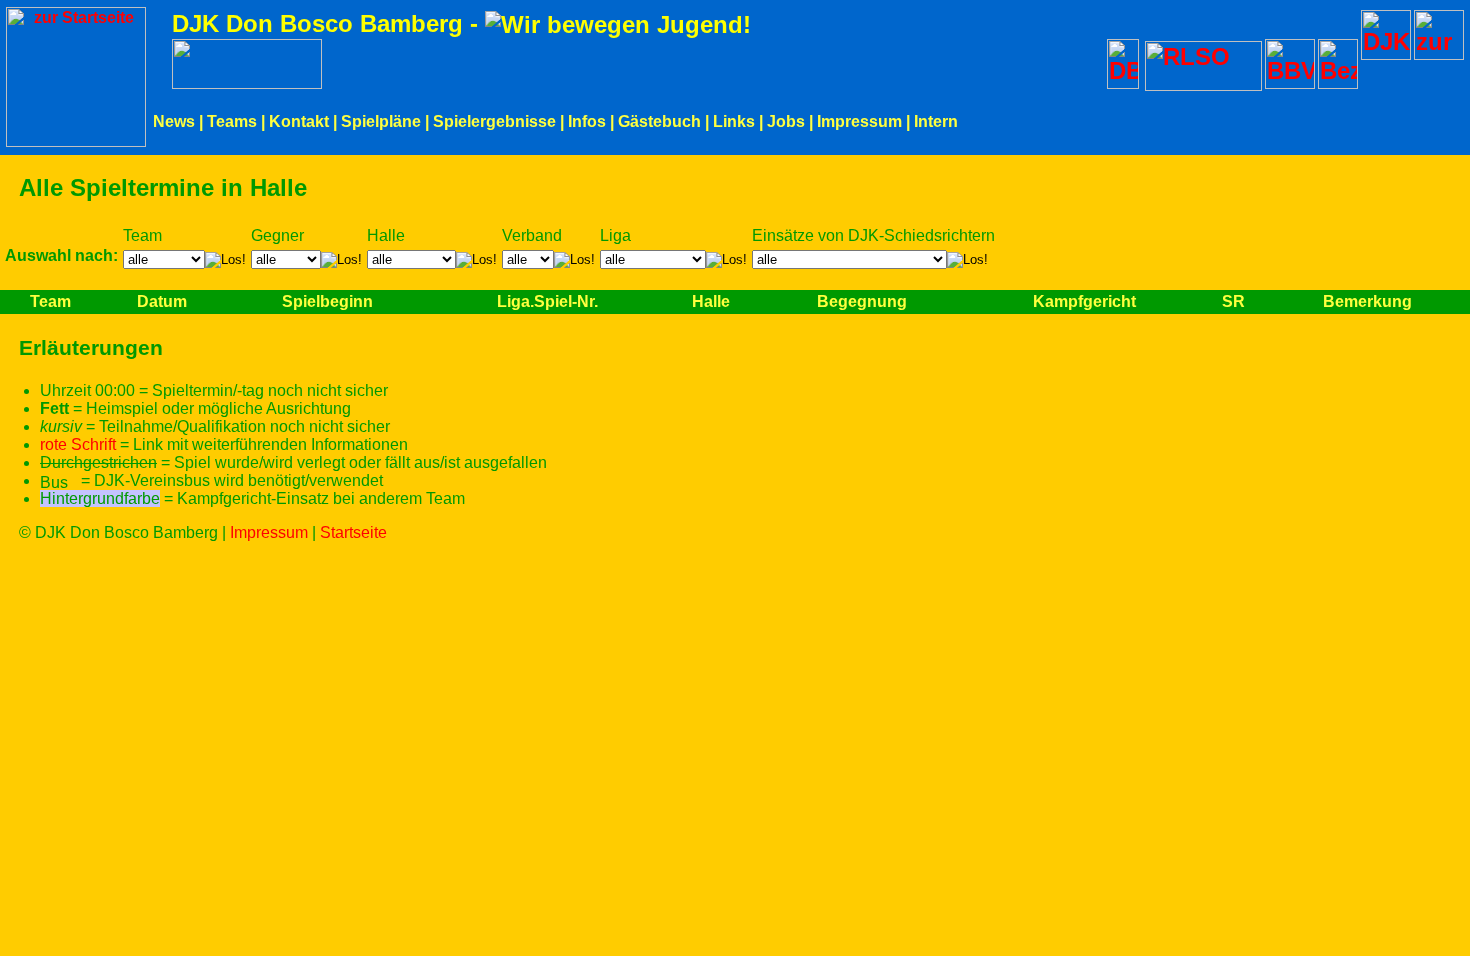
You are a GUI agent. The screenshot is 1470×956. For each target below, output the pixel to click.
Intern (936, 121)
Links (734, 121)
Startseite (353, 532)
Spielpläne (381, 121)
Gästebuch (659, 121)
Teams (232, 121)
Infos (587, 121)
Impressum (859, 121)
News (174, 121)
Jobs (786, 121)
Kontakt (299, 121)
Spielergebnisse (494, 121)
